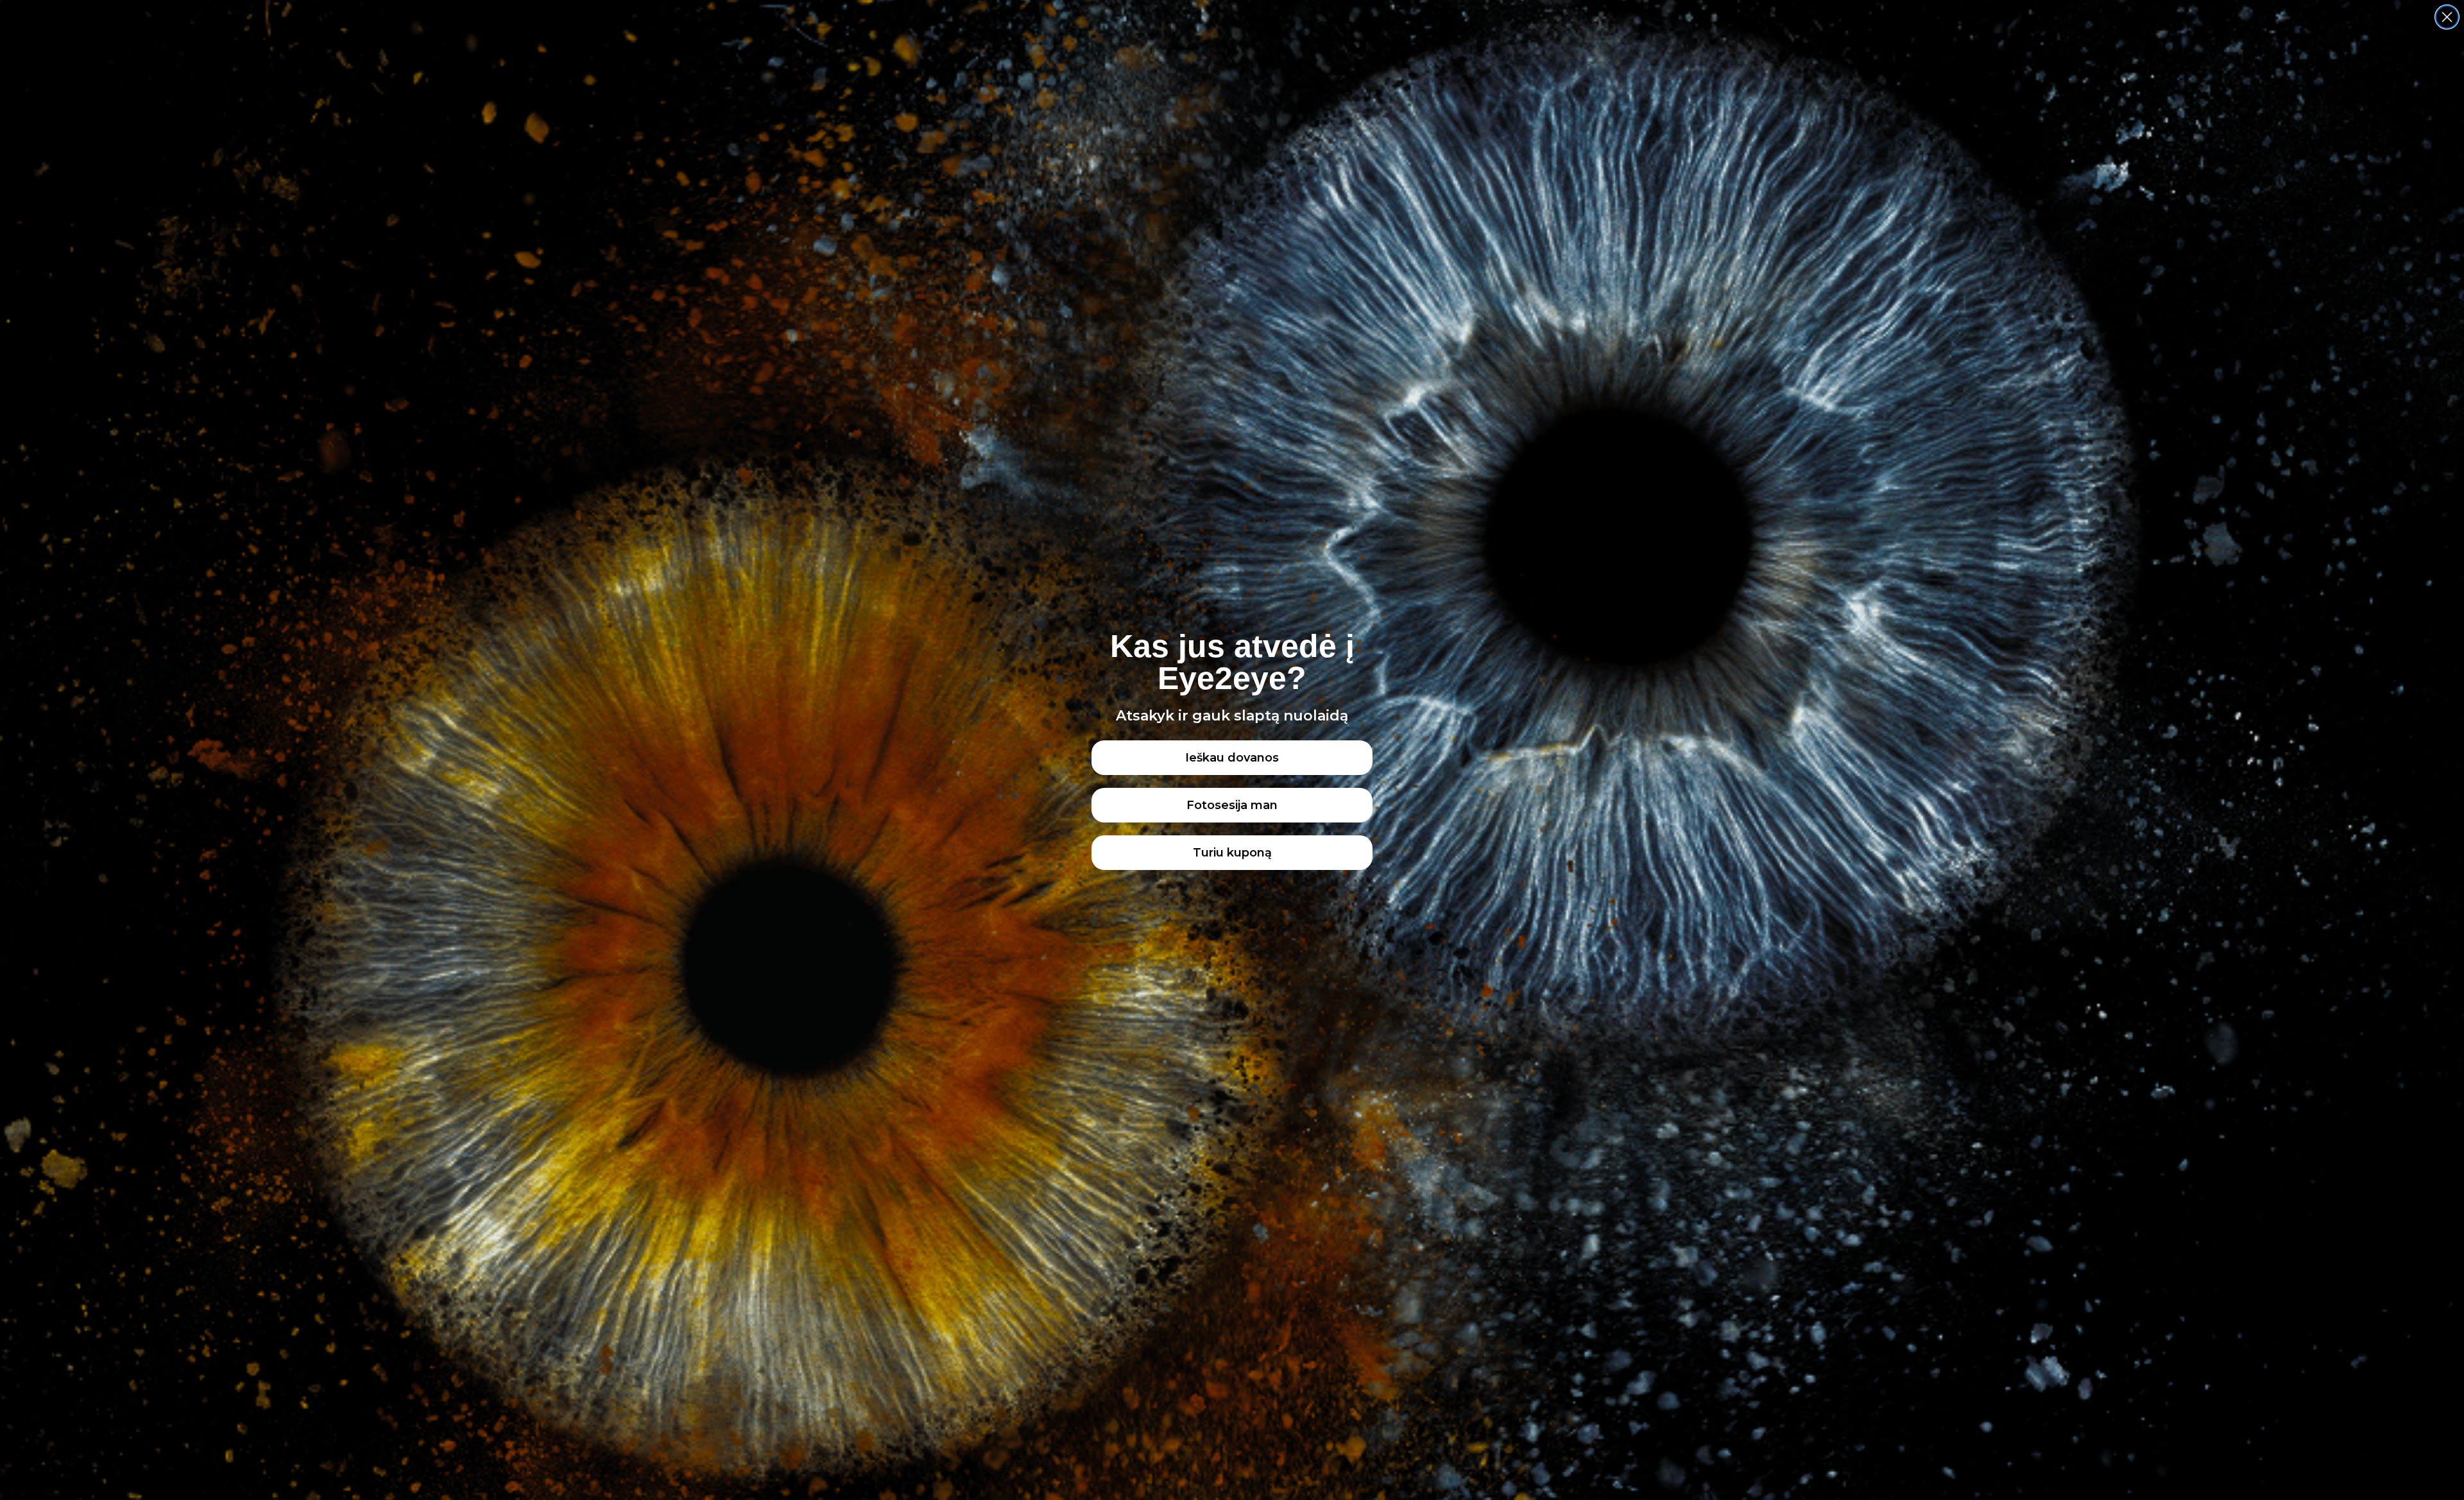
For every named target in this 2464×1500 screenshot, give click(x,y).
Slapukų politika (49, 1477)
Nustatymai (2365, 1439)
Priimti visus (2031, 1439)
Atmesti (2198, 1439)
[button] (2438, 1403)
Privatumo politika (119, 1477)
